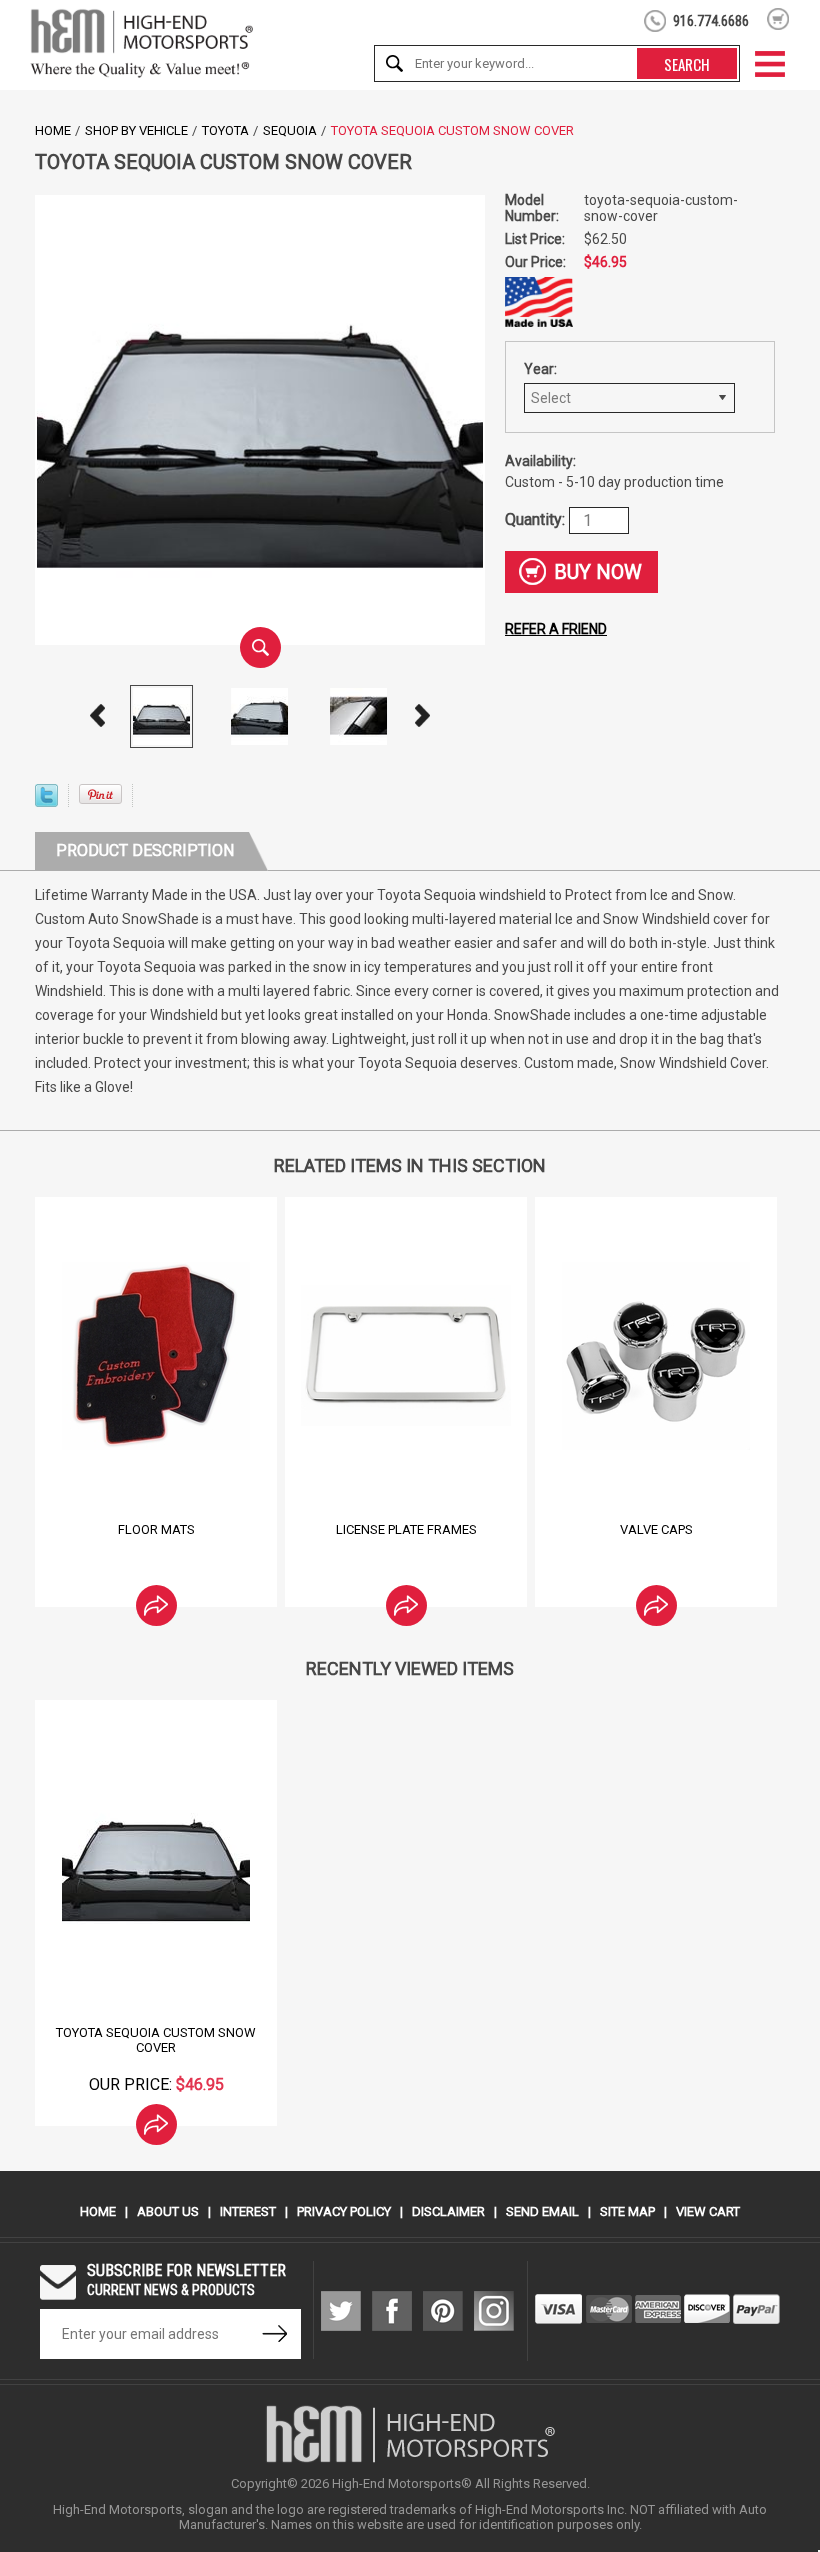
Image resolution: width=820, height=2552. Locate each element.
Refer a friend (556, 629)
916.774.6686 (711, 21)
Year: (540, 369)
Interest (248, 2211)
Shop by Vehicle (136, 130)
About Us (168, 2211)
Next (423, 716)
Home (53, 130)
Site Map (627, 2211)
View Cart (708, 2211)
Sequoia (290, 130)
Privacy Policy (344, 2211)
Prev (98, 716)
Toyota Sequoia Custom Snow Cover (156, 2040)
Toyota (225, 130)
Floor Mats (156, 1529)
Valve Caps (656, 1529)
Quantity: (537, 518)
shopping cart (778, 19)
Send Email (542, 2211)
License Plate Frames (406, 1529)
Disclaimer (448, 2211)
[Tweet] (46, 801)
